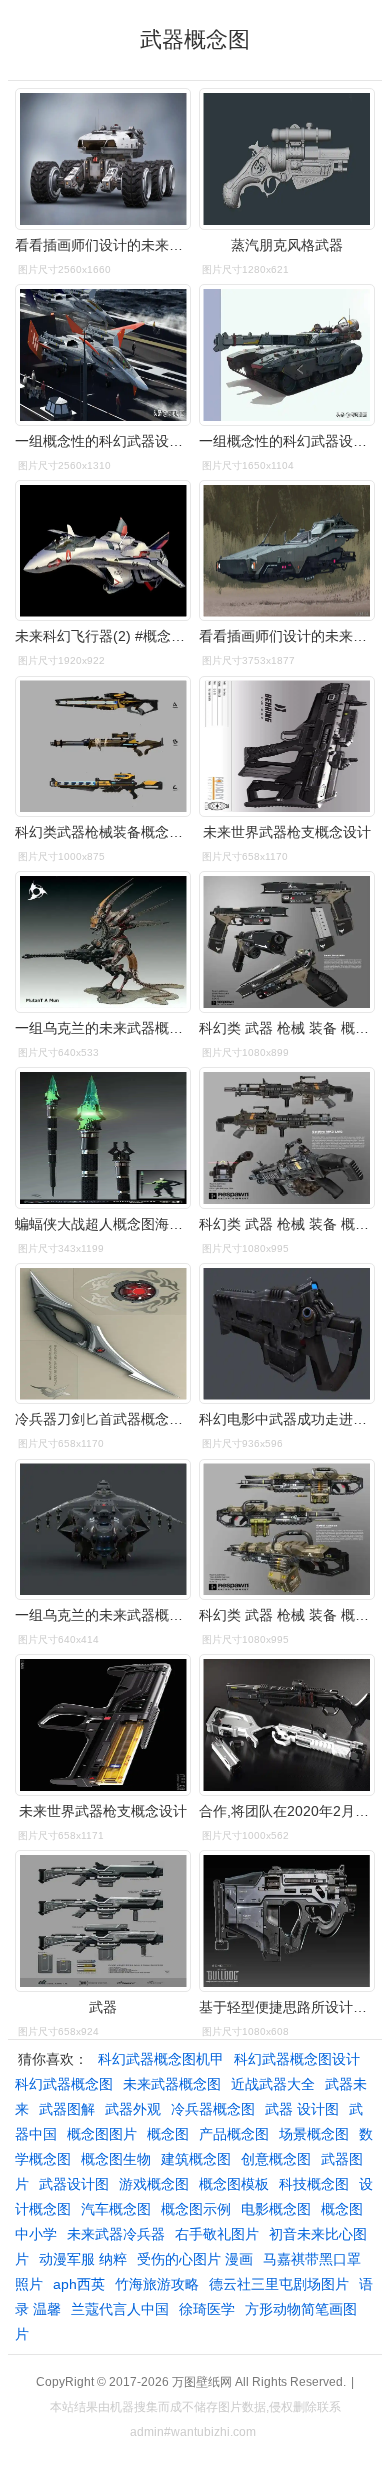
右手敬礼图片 (217, 2234)
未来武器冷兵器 (116, 2234)
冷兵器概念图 (213, 2109)
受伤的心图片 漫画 (195, 2259)
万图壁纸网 (202, 2382)
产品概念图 (234, 2134)
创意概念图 (276, 2159)
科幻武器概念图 (64, 2084)
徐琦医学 (207, 2309)
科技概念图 (314, 2184)
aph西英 (79, 2284)
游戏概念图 (154, 2184)
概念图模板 (234, 2184)
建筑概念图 (196, 2159)
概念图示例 (196, 2209)
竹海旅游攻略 (157, 2284)
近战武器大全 (273, 2084)
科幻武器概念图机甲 (161, 2059)
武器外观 (133, 2109)
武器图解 (67, 2109)
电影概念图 (276, 2209)
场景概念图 (314, 2134)
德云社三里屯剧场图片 (279, 2284)
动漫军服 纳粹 (83, 2259)
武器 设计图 (302, 2109)
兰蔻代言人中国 (120, 2309)
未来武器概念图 (172, 2084)
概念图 (168, 2134)
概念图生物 (116, 2159)
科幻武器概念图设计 (297, 2059)
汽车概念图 (116, 2209)
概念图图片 (102, 2134)
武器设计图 (74, 2184)
